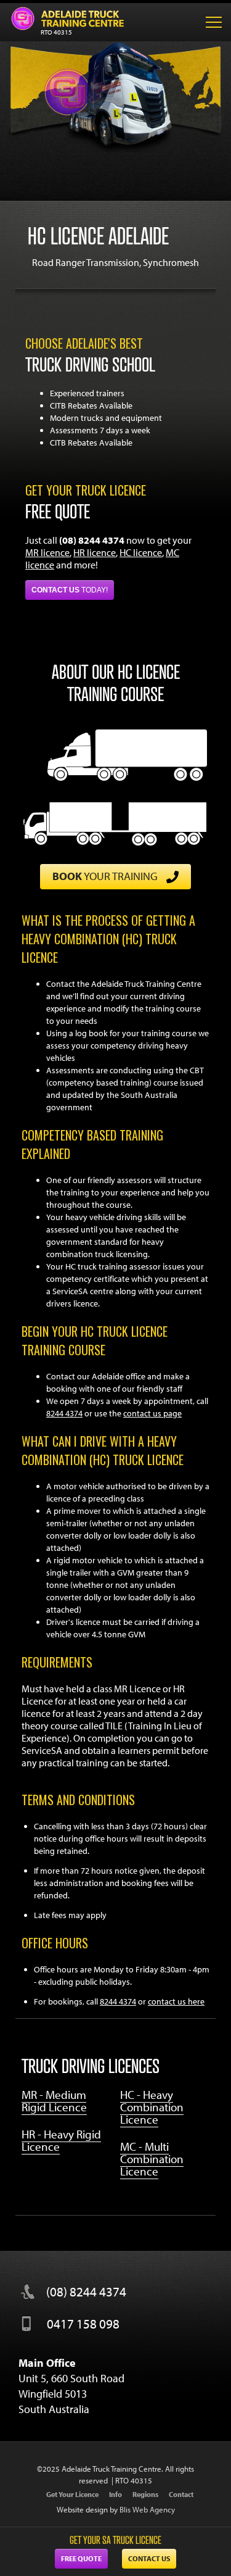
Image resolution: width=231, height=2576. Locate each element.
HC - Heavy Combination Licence (152, 2107)
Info (115, 2494)
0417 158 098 (83, 2324)
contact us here (176, 2001)
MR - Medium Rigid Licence (54, 2101)
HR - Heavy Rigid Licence (61, 2140)
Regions (145, 2494)
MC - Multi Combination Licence (152, 2159)
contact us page (152, 1413)
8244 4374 (64, 1413)
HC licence (141, 552)
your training (106, 876)
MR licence (47, 552)
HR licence (95, 552)
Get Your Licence (72, 2494)
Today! (70, 590)
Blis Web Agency (147, 2509)
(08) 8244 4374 (86, 2291)
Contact (181, 2494)
